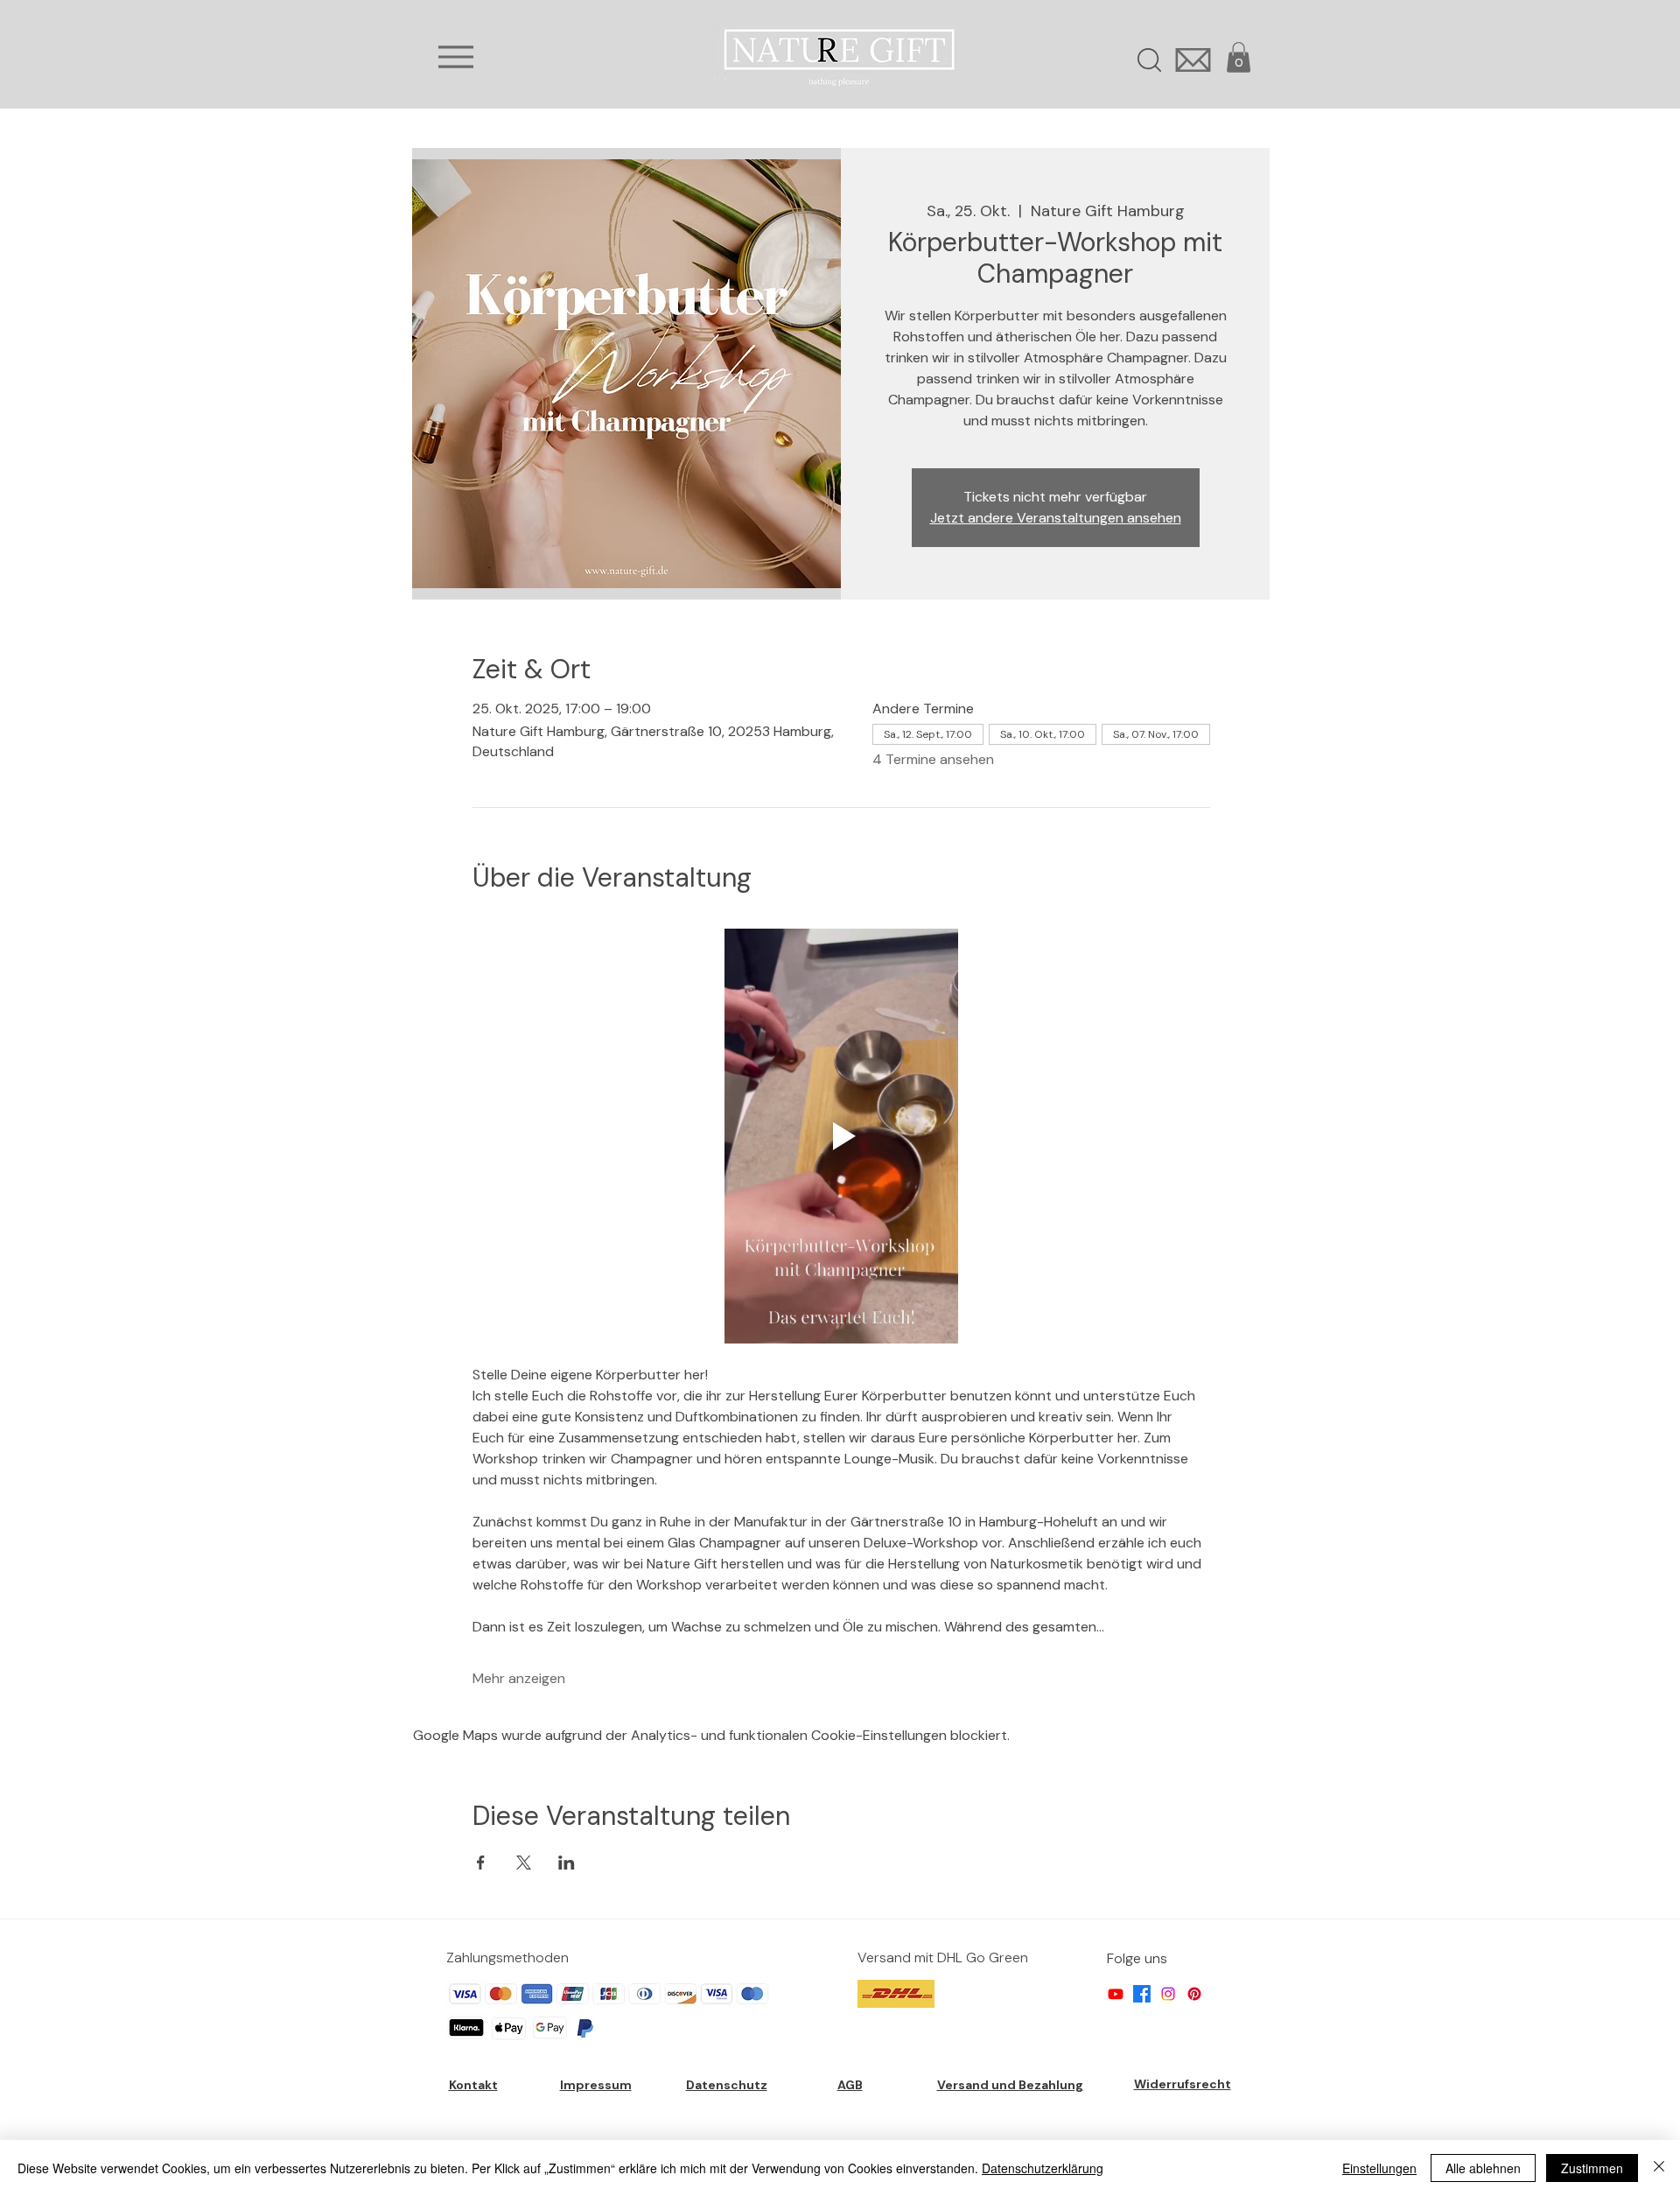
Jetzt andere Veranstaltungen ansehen (1056, 518)
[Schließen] (1659, 2168)
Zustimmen (1592, 2168)
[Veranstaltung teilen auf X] (524, 1863)
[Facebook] (1142, 1994)
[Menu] (455, 57)
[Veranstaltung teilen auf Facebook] (481, 1863)
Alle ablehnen (1483, 2168)
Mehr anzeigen (519, 1678)
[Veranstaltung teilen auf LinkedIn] (567, 1863)
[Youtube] (1116, 1994)
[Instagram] (1168, 1994)
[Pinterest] (1194, 1994)
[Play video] (841, 1136)
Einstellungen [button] (1379, 2168)
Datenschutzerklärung (1043, 2168)
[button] (1239, 57)
